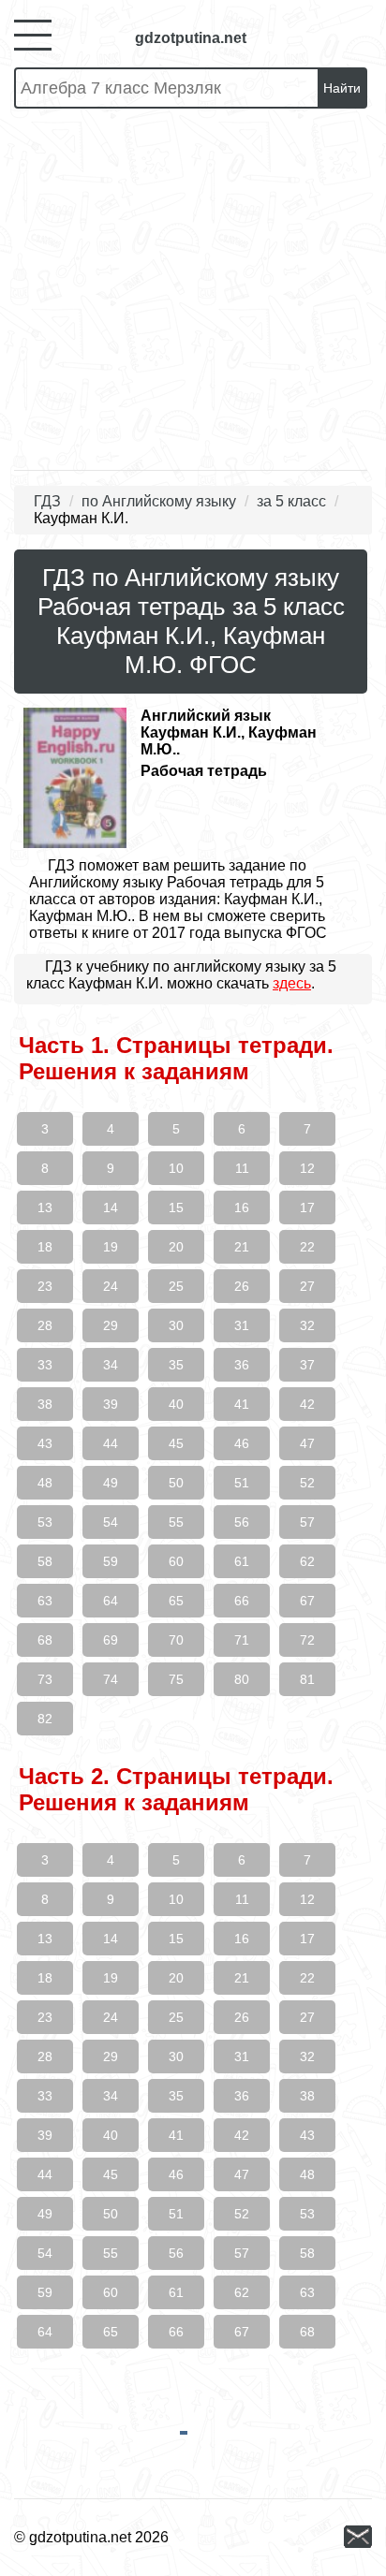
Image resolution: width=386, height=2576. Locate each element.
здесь (292, 983)
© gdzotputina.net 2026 (91, 2537)
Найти (342, 88)
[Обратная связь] (358, 2538)
